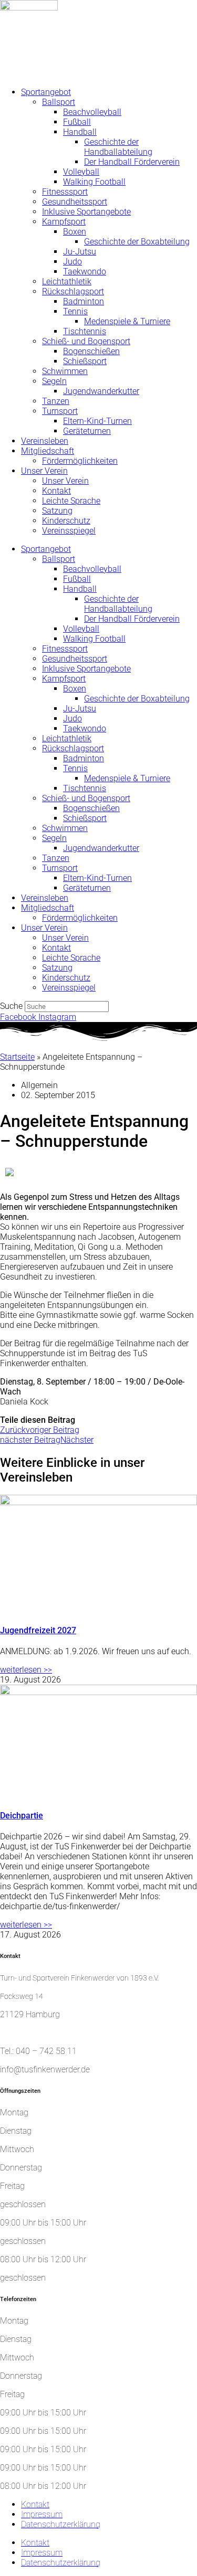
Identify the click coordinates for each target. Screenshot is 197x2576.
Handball (80, 132)
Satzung (57, 511)
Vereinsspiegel (69, 531)
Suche (11, 1006)
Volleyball (81, 172)
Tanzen (56, 401)
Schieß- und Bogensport (86, 341)
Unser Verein (44, 471)
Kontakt (56, 491)
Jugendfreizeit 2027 (38, 1630)
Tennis (75, 311)
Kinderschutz (66, 521)
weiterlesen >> (26, 1670)
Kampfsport (64, 222)
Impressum (42, 2514)
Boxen (75, 232)
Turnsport (60, 411)
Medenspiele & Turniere (127, 321)
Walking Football (94, 182)
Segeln (54, 381)
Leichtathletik (67, 281)
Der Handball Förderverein (132, 162)
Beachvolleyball (92, 112)
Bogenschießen (91, 351)
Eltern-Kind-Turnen (97, 421)
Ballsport (59, 102)
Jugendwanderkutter (101, 391)
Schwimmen (65, 371)
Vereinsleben (45, 441)
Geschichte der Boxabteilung (137, 242)
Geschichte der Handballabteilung (118, 147)
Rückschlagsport (73, 291)
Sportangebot (46, 92)
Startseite (17, 1057)
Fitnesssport (65, 192)
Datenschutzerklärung (61, 2524)
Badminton (84, 301)
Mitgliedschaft (48, 451)
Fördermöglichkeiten (80, 461)
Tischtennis (85, 331)
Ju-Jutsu (80, 252)
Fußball (77, 122)
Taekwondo (85, 272)
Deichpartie (22, 1816)
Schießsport (85, 361)
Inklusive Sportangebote (86, 212)
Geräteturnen (87, 431)
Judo (72, 262)
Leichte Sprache (71, 501)
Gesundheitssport (75, 202)
